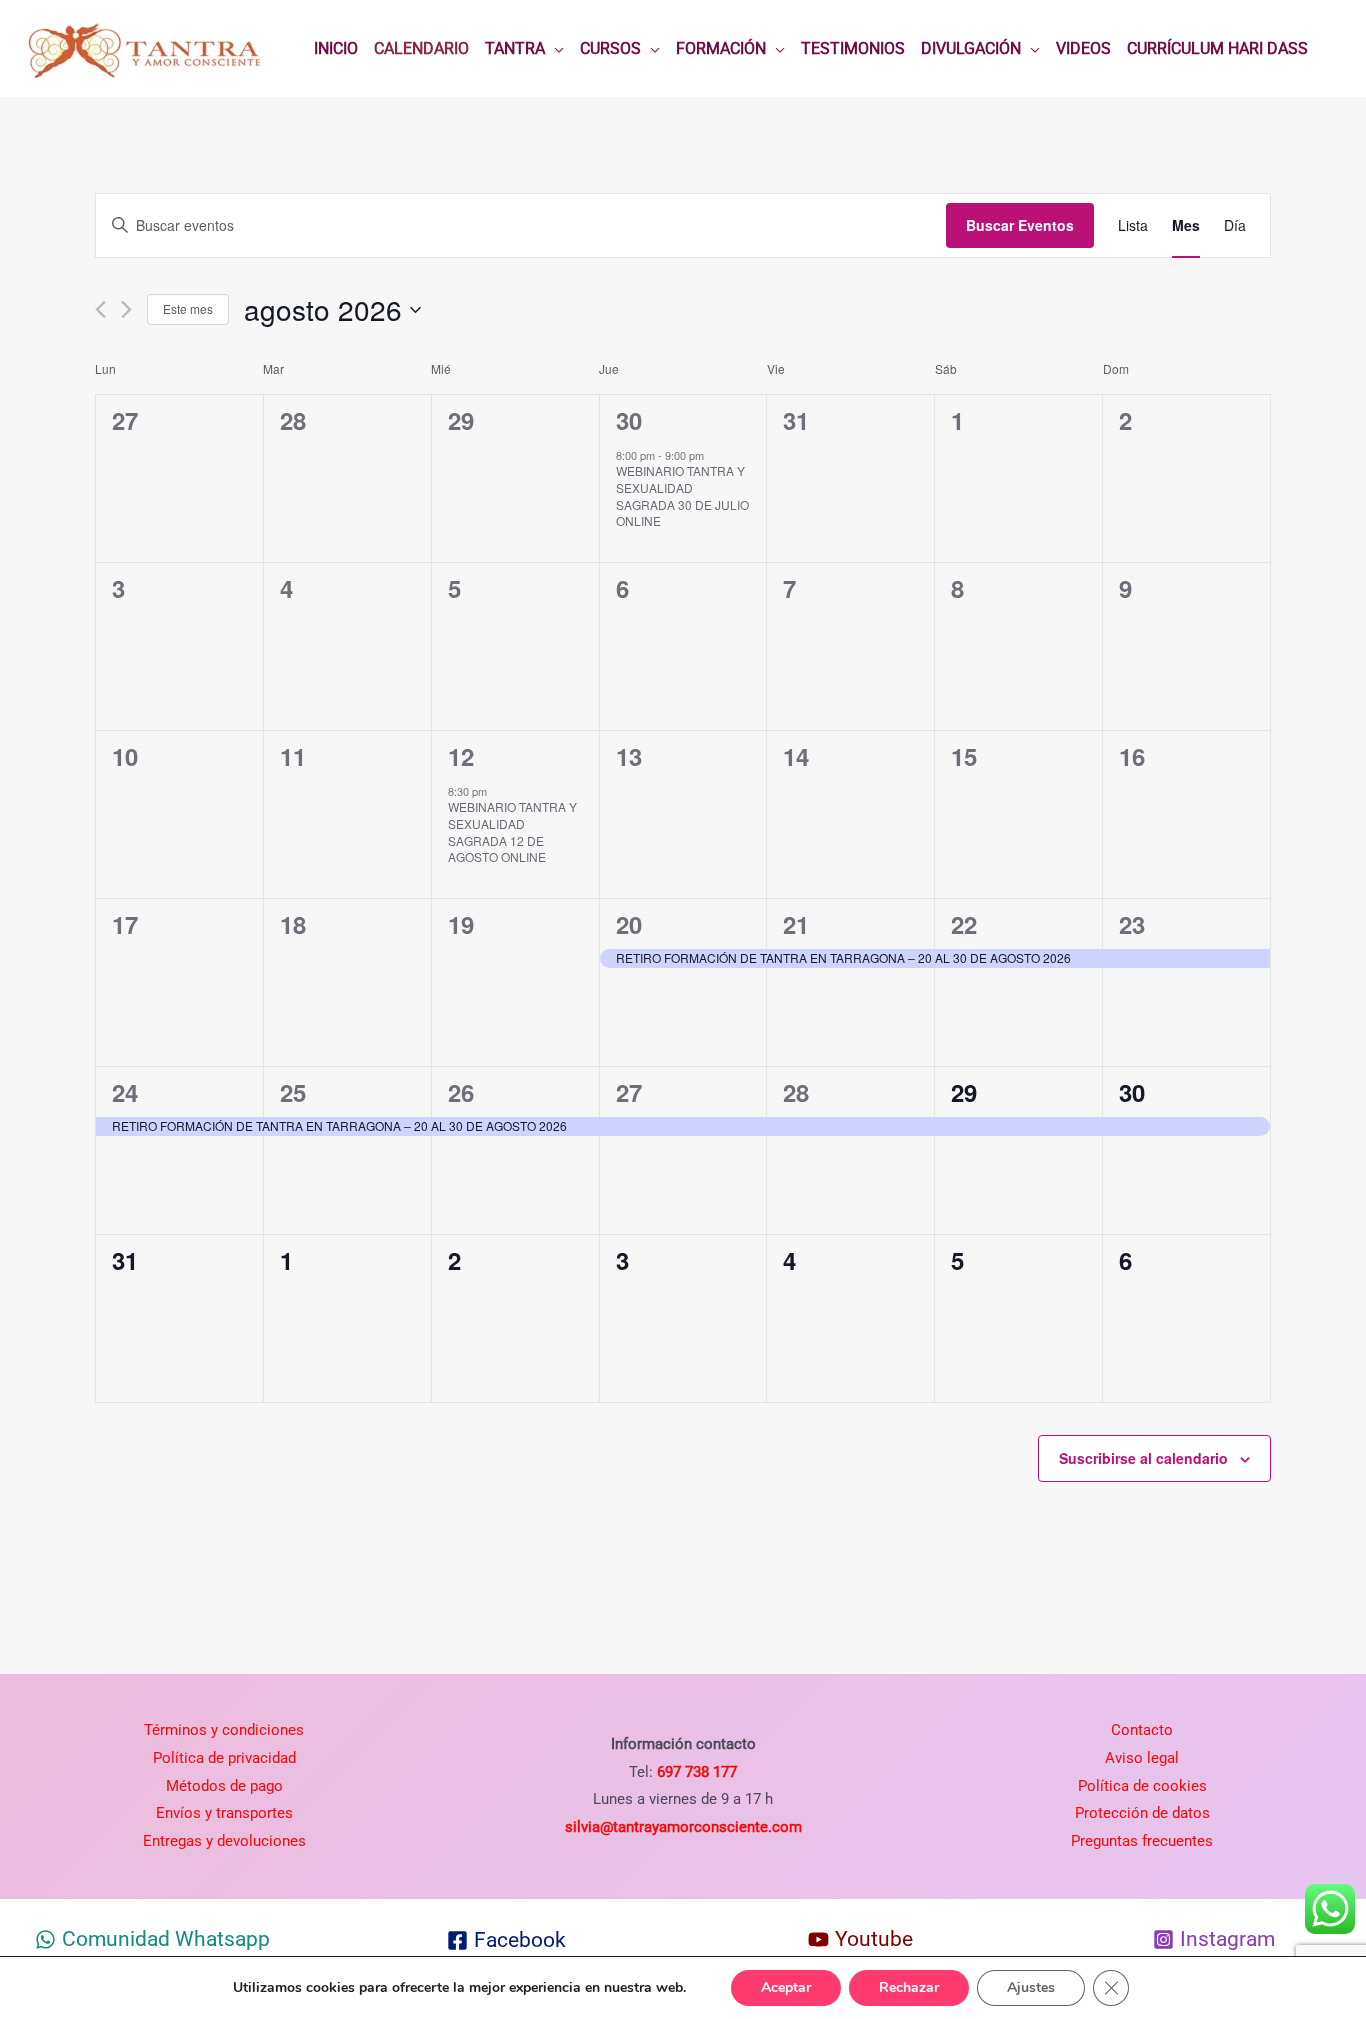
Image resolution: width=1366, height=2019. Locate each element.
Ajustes (1031, 1987)
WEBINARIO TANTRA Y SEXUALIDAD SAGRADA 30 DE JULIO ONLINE (682, 495)
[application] (554, 49)
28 (796, 1092)
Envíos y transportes (224, 1813)
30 (629, 420)
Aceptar (786, 1987)
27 (629, 1092)
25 (293, 1092)
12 (461, 756)
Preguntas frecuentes (1142, 1841)
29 (964, 1092)
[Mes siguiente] (126, 309)
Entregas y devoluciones (224, 1841)
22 (964, 924)
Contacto (1142, 1730)
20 (629, 924)
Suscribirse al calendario (1143, 1458)
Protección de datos (1142, 1813)
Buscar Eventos (1020, 225)
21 (796, 924)
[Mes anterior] (100, 309)
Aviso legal (1142, 1758)
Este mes (188, 308)
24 (125, 1092)
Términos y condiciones (224, 1730)
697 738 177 (695, 1772)
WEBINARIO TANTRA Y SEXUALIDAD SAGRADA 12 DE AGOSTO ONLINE (512, 831)
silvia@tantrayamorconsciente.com (683, 1827)
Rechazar (909, 1987)
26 (461, 1092)
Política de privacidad (224, 1758)
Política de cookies (1142, 1786)
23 (1132, 924)
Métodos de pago (224, 1786)
